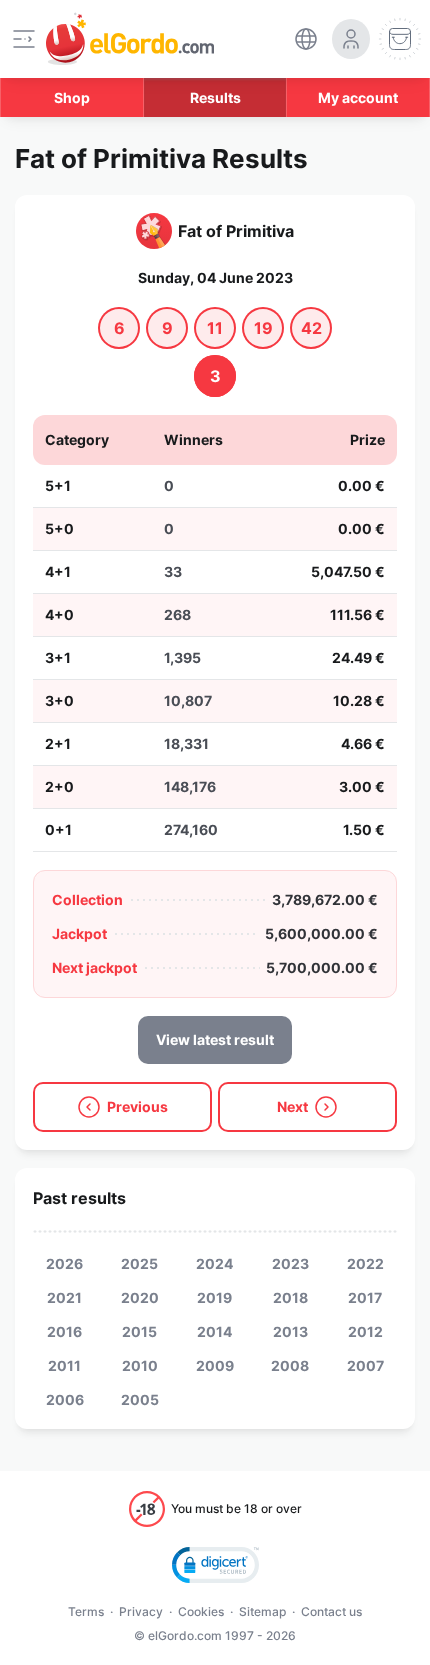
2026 (64, 1263)
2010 (140, 1365)
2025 (139, 1263)
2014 (214, 1331)
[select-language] (306, 39)
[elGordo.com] (130, 39)
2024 (214, 1263)
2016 (64, 1331)
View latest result (215, 1039)
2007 (365, 1365)
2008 (290, 1365)
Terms (86, 1611)
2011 (64, 1365)
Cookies (201, 1611)
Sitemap (262, 1611)
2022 (365, 1263)
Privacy (141, 1611)
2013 (290, 1331)
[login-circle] (351, 39)
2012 (365, 1331)
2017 (365, 1297)
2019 (214, 1297)
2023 (290, 1263)
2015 (139, 1331)
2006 (65, 1399)
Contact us (331, 1611)
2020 (140, 1297)
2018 (290, 1297)
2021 (64, 1297)
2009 (215, 1365)
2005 (140, 1399)
